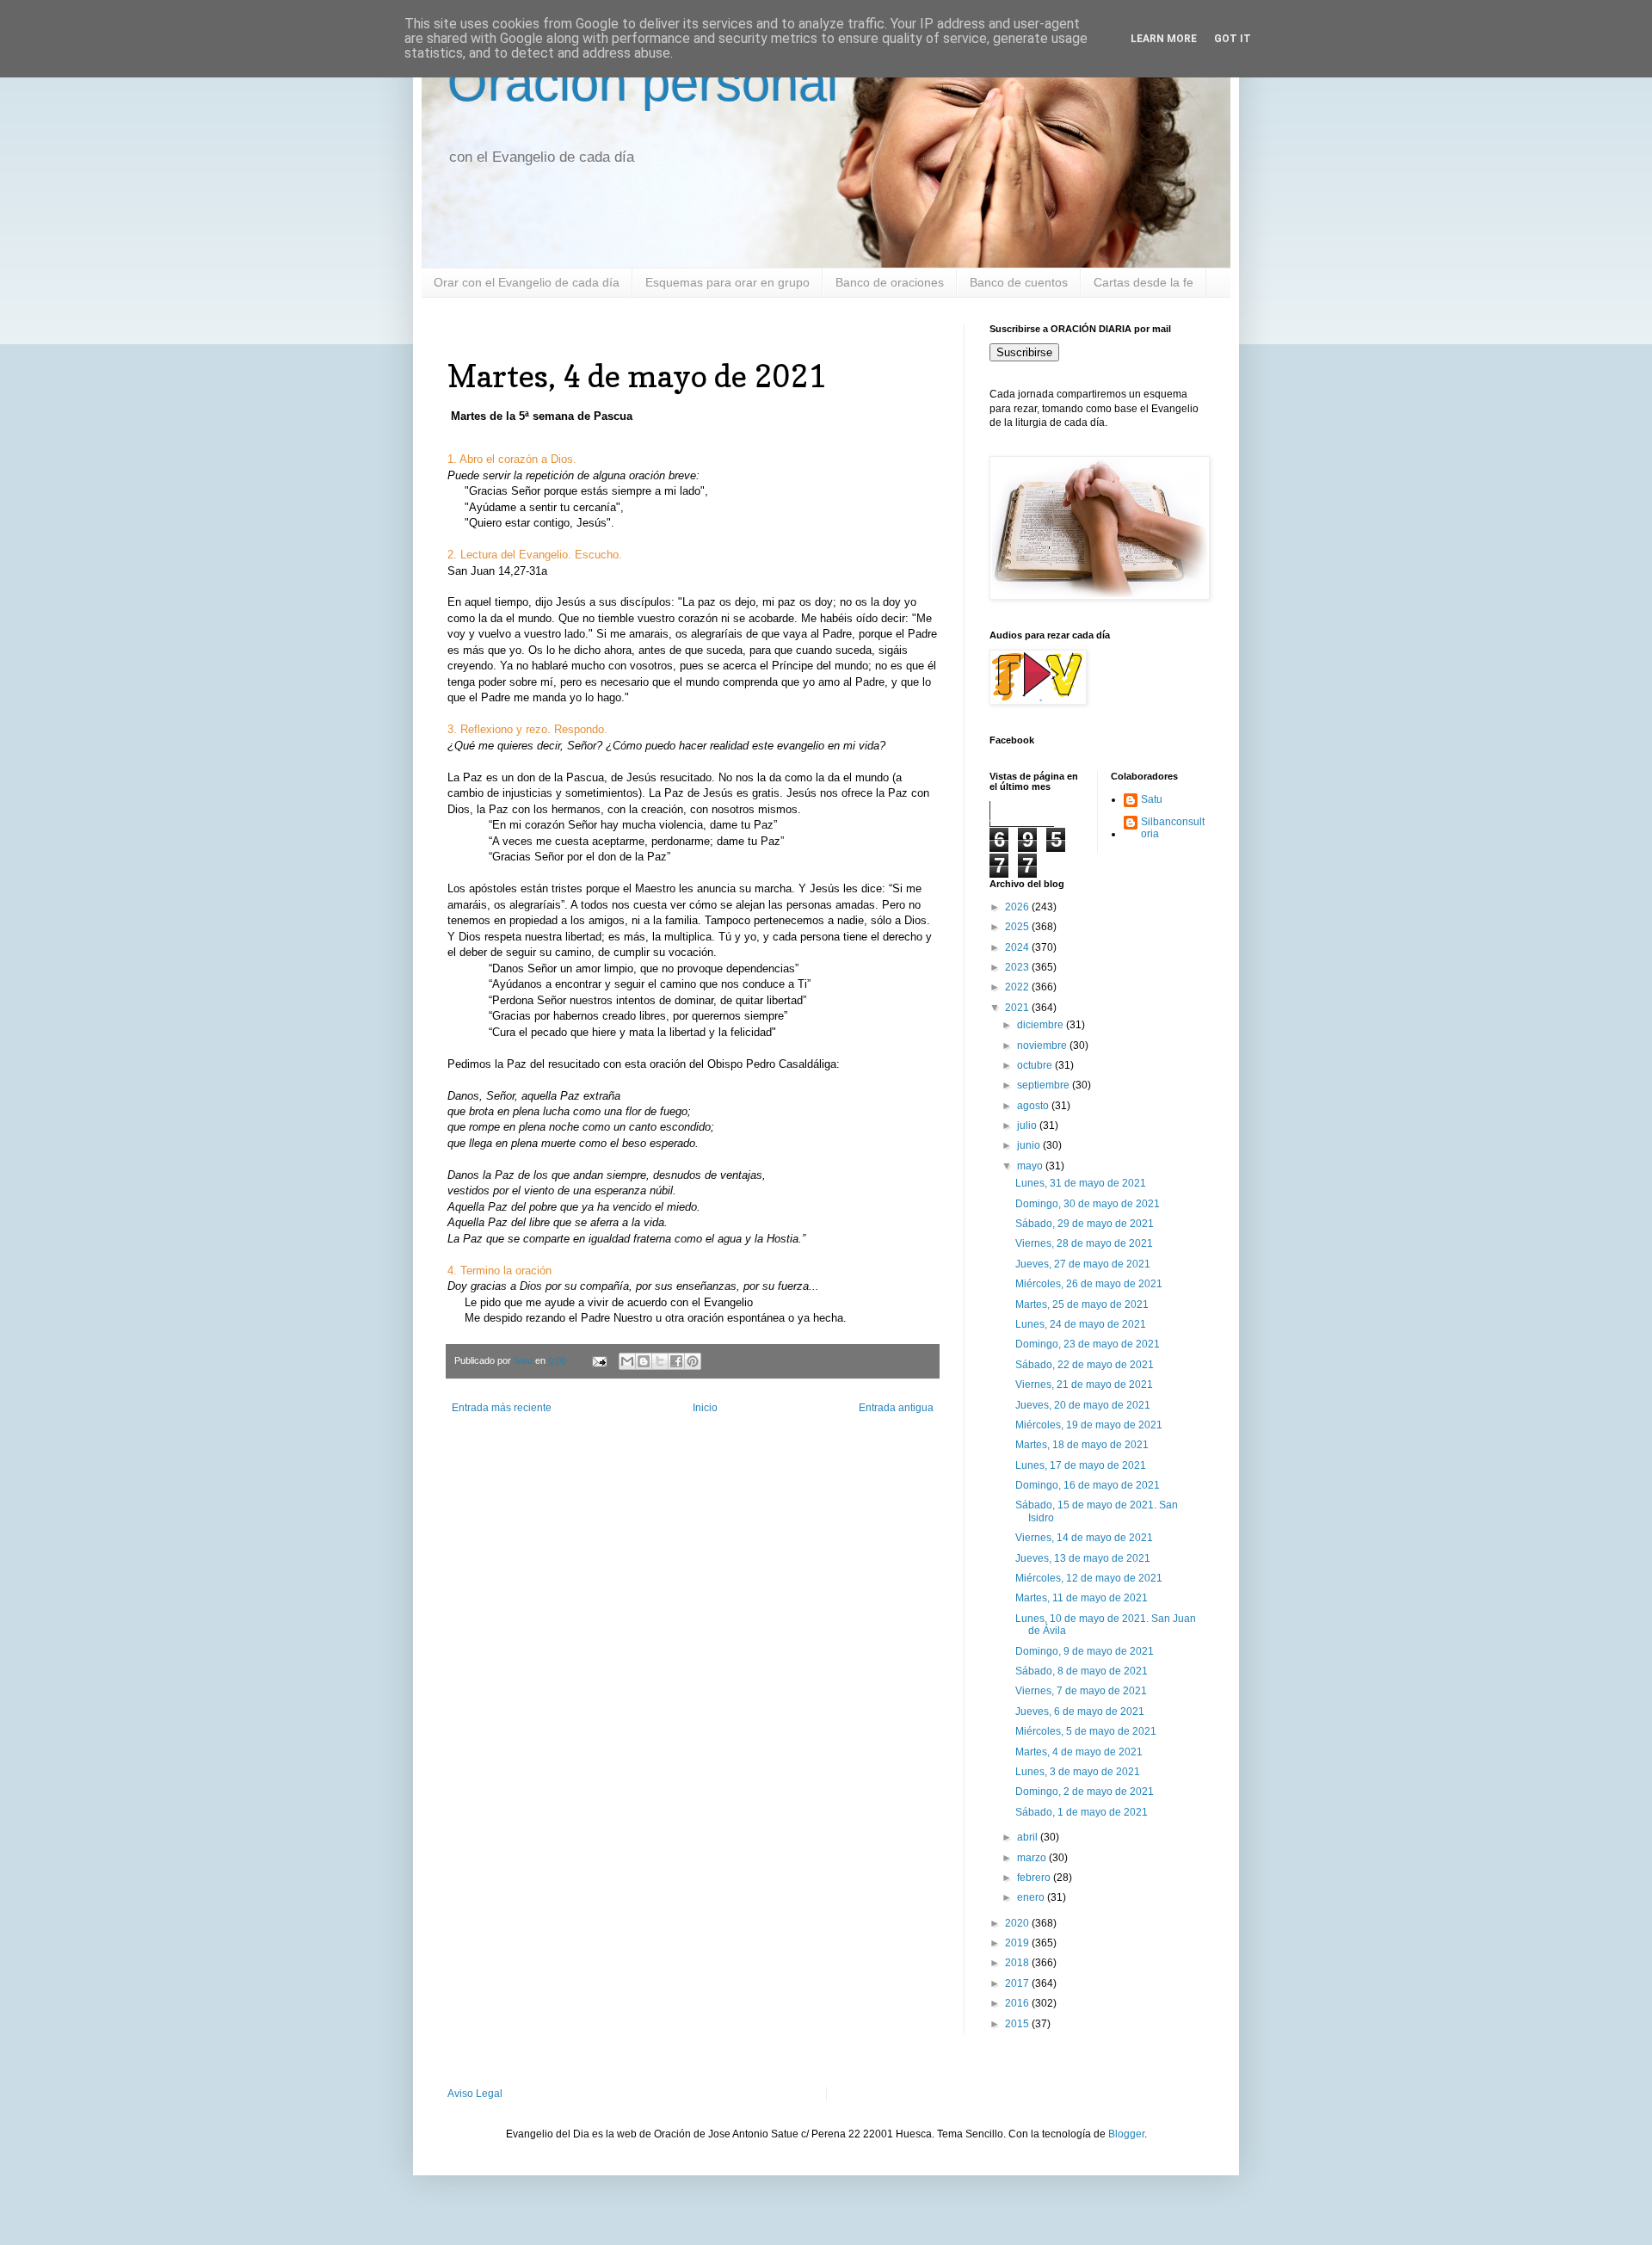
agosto (1034, 1106)
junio (1030, 1145)
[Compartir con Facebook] (676, 1361)
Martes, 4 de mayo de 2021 (1079, 1752)
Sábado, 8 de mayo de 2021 (1082, 1671)
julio (1028, 1126)
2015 (1018, 2024)
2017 (1018, 1983)
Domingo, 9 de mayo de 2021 (1085, 1651)
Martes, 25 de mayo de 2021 (1082, 1304)
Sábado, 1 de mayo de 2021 (1082, 1812)
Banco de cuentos (1019, 282)
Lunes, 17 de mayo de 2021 (1081, 1465)
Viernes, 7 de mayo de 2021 (1081, 1691)
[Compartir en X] (660, 1361)
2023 (1018, 967)
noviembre (1043, 1045)
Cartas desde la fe (1143, 282)
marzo (1033, 1858)
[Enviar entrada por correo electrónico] (599, 1360)
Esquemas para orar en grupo (727, 282)
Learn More (1164, 39)
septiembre (1045, 1085)
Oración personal (643, 83)
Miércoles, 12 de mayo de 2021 (1089, 1578)
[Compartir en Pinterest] (693, 1361)
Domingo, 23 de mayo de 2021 (1088, 1344)
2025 (1018, 927)
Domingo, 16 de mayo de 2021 (1088, 1485)
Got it (1233, 39)
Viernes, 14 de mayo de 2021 (1084, 1538)
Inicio (705, 1408)
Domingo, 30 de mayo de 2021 (1088, 1204)
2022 (1018, 987)
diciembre (1042, 1025)
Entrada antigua (896, 1408)
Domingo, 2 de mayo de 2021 (1085, 1792)
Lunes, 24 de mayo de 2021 (1081, 1324)
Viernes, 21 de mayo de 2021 (1084, 1385)
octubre (1036, 1065)
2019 (1018, 1943)
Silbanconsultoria (1173, 828)
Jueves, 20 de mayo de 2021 (1083, 1405)
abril (1029, 1837)
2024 (1018, 947)
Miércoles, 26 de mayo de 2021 (1089, 1284)
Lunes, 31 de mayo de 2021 (1081, 1183)
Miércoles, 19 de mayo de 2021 (1089, 1425)
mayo (1031, 1166)
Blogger (1126, 2134)
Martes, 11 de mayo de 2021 (1082, 1598)
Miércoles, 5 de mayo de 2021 (1086, 1731)
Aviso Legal (475, 2094)
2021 (1018, 1008)
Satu (1152, 799)
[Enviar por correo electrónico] (627, 1361)
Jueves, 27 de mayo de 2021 (1083, 1264)
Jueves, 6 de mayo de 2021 (1080, 1712)
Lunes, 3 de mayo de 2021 (1078, 1772)
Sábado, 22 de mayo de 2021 (1085, 1365)
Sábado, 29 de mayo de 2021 (1085, 1224)
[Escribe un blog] (644, 1361)
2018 (1018, 1963)
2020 (1018, 1923)
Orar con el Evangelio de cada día (527, 282)
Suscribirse (1024, 352)
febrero (1035, 1878)
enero (1032, 1897)
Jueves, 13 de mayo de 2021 (1083, 1558)
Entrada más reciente (502, 1408)
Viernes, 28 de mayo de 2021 (1084, 1243)
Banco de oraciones (890, 282)
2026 (1018, 907)
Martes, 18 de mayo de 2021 (1082, 1445)
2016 (1018, 2003)
